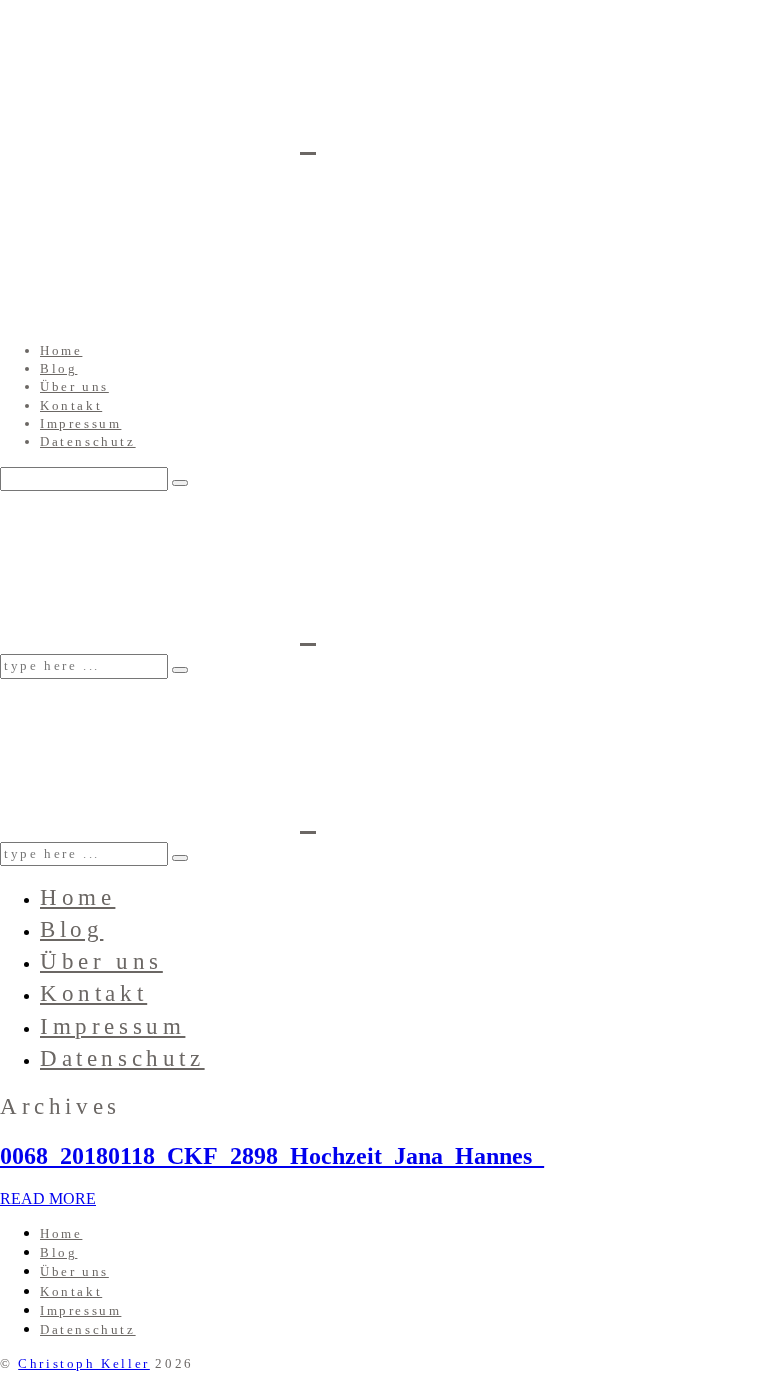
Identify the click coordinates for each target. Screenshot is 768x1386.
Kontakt (71, 405)
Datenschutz (88, 441)
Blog (58, 368)
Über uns (74, 386)
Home (61, 350)
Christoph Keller (84, 1363)
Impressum (80, 423)
